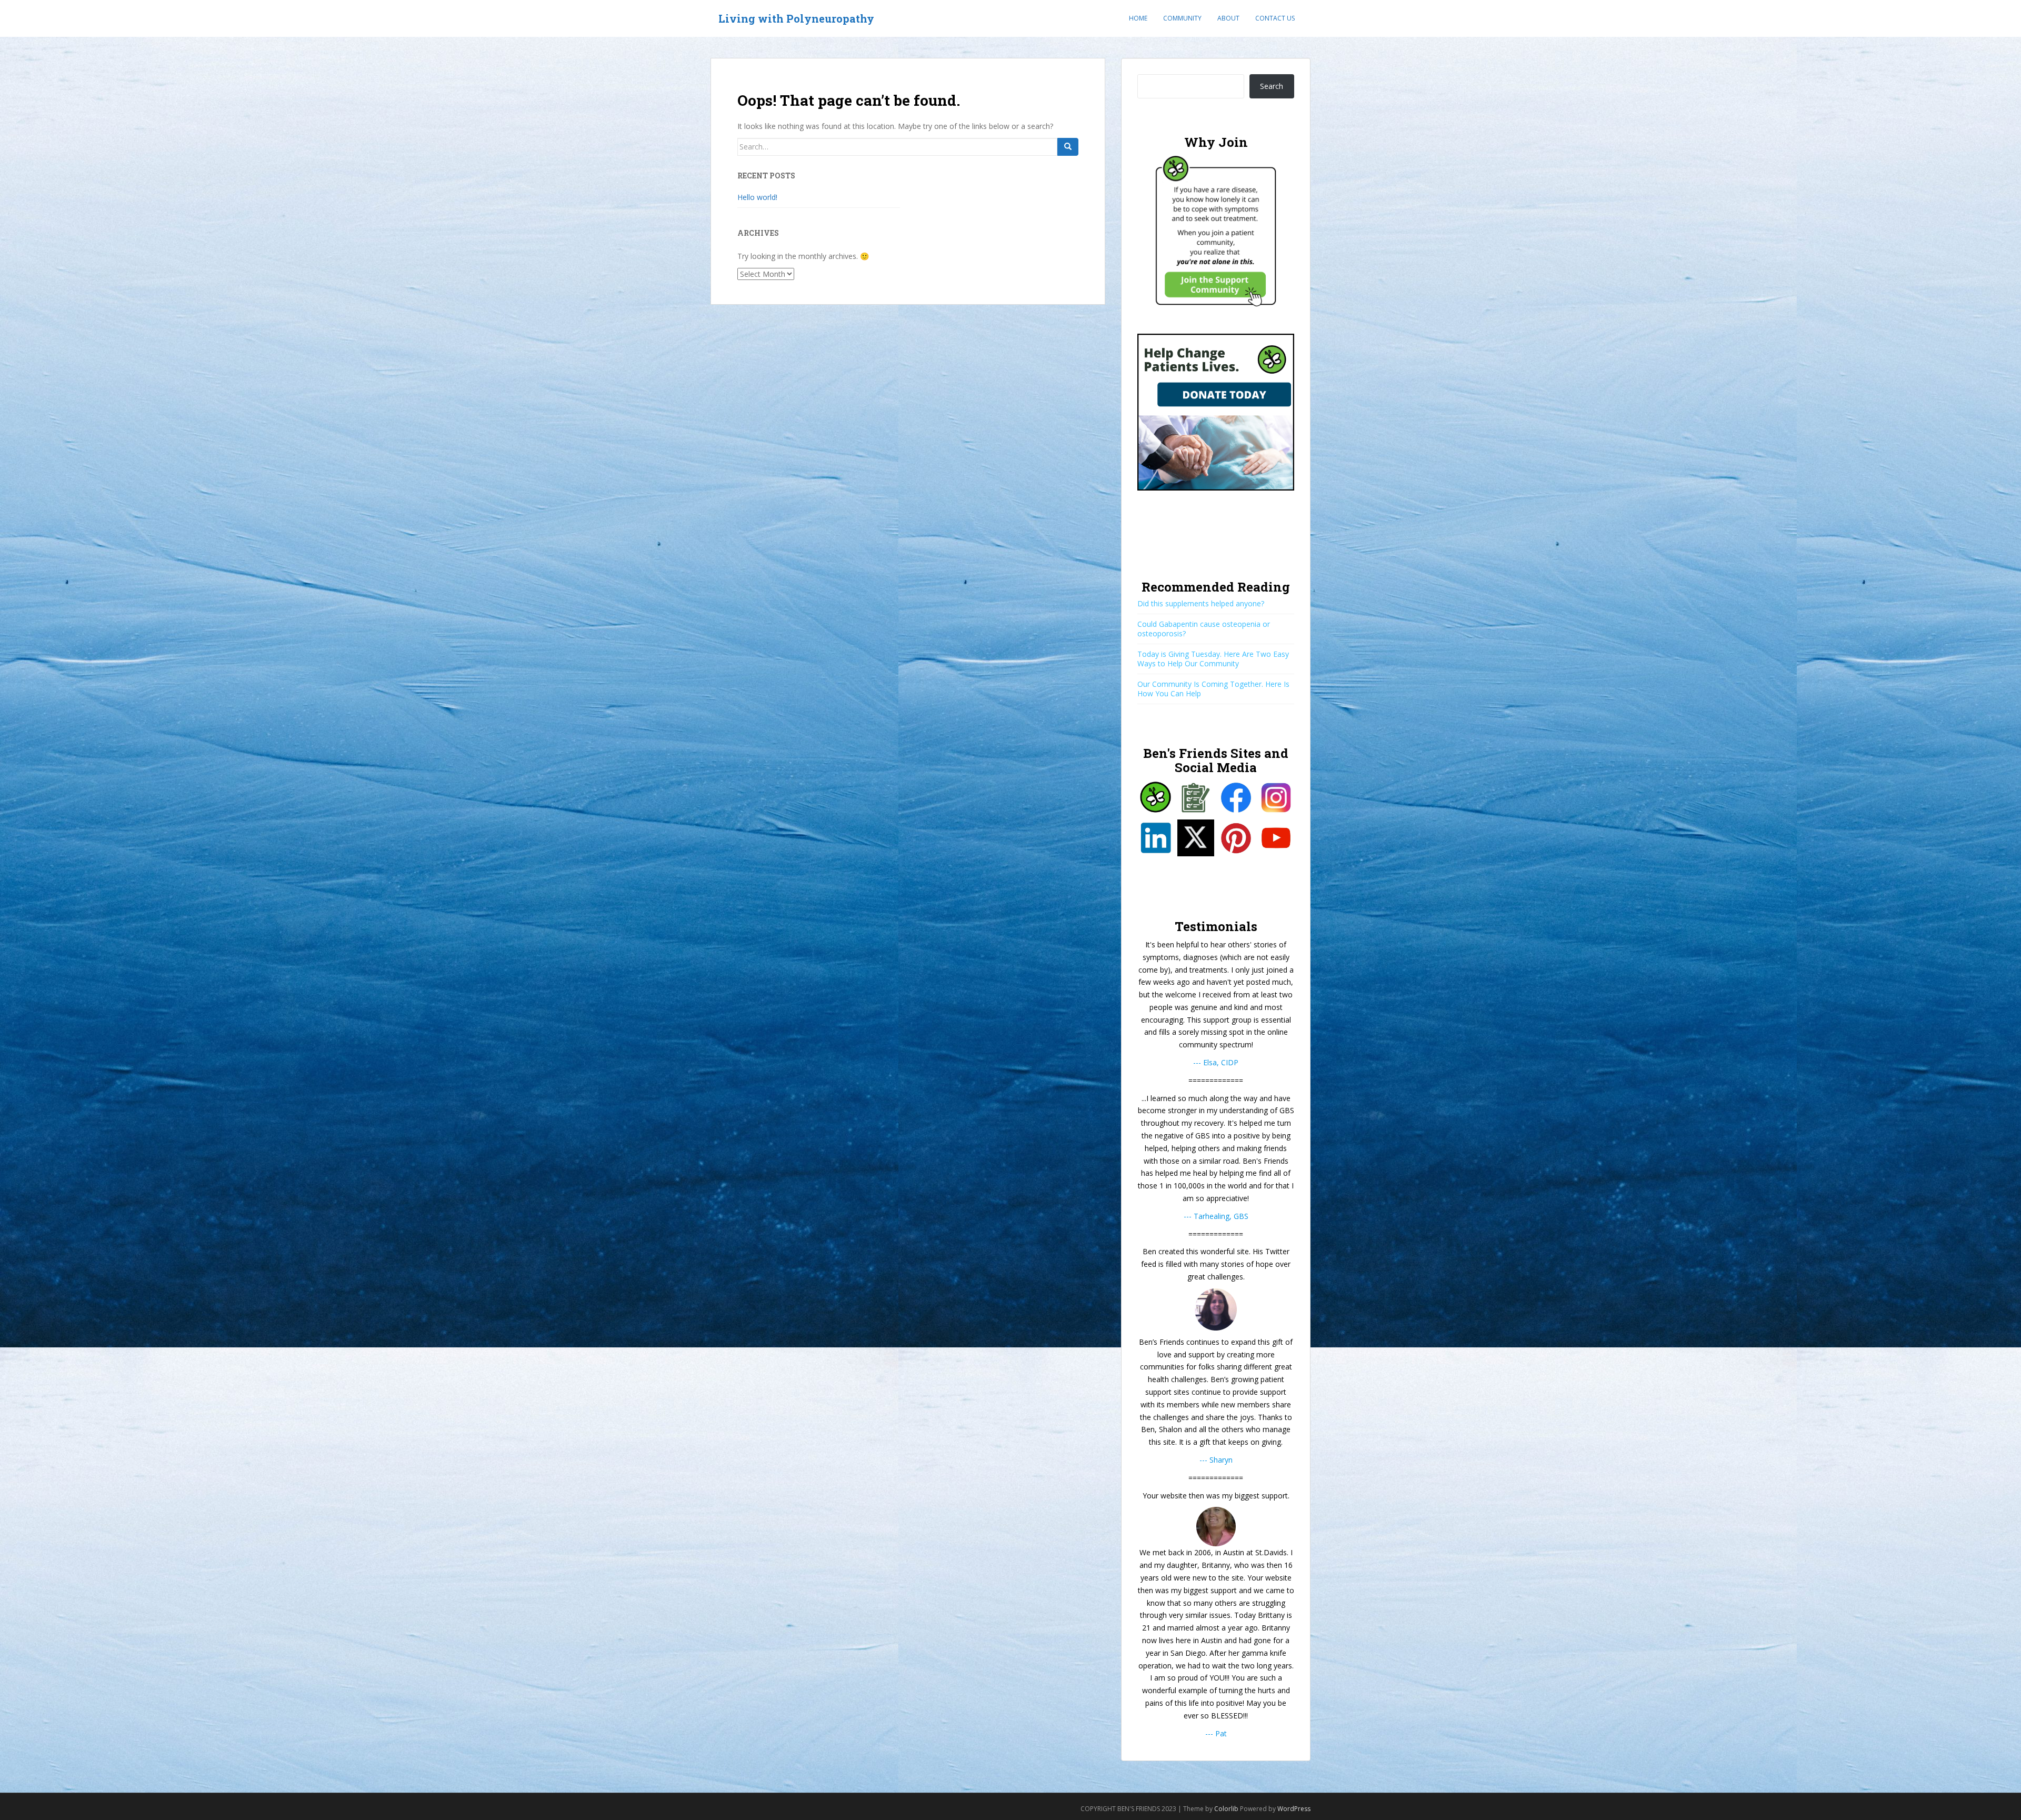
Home (1138, 18)
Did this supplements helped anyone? (1201, 603)
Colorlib (1226, 1809)
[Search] (1068, 147)
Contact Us (1275, 18)
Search (1272, 86)
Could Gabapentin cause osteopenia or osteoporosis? (1204, 629)
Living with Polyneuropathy (796, 18)
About (1228, 18)
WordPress (1294, 1809)
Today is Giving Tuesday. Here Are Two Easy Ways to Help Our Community (1213, 659)
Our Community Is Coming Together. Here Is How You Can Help (1213, 689)
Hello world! (757, 197)
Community (1182, 18)
